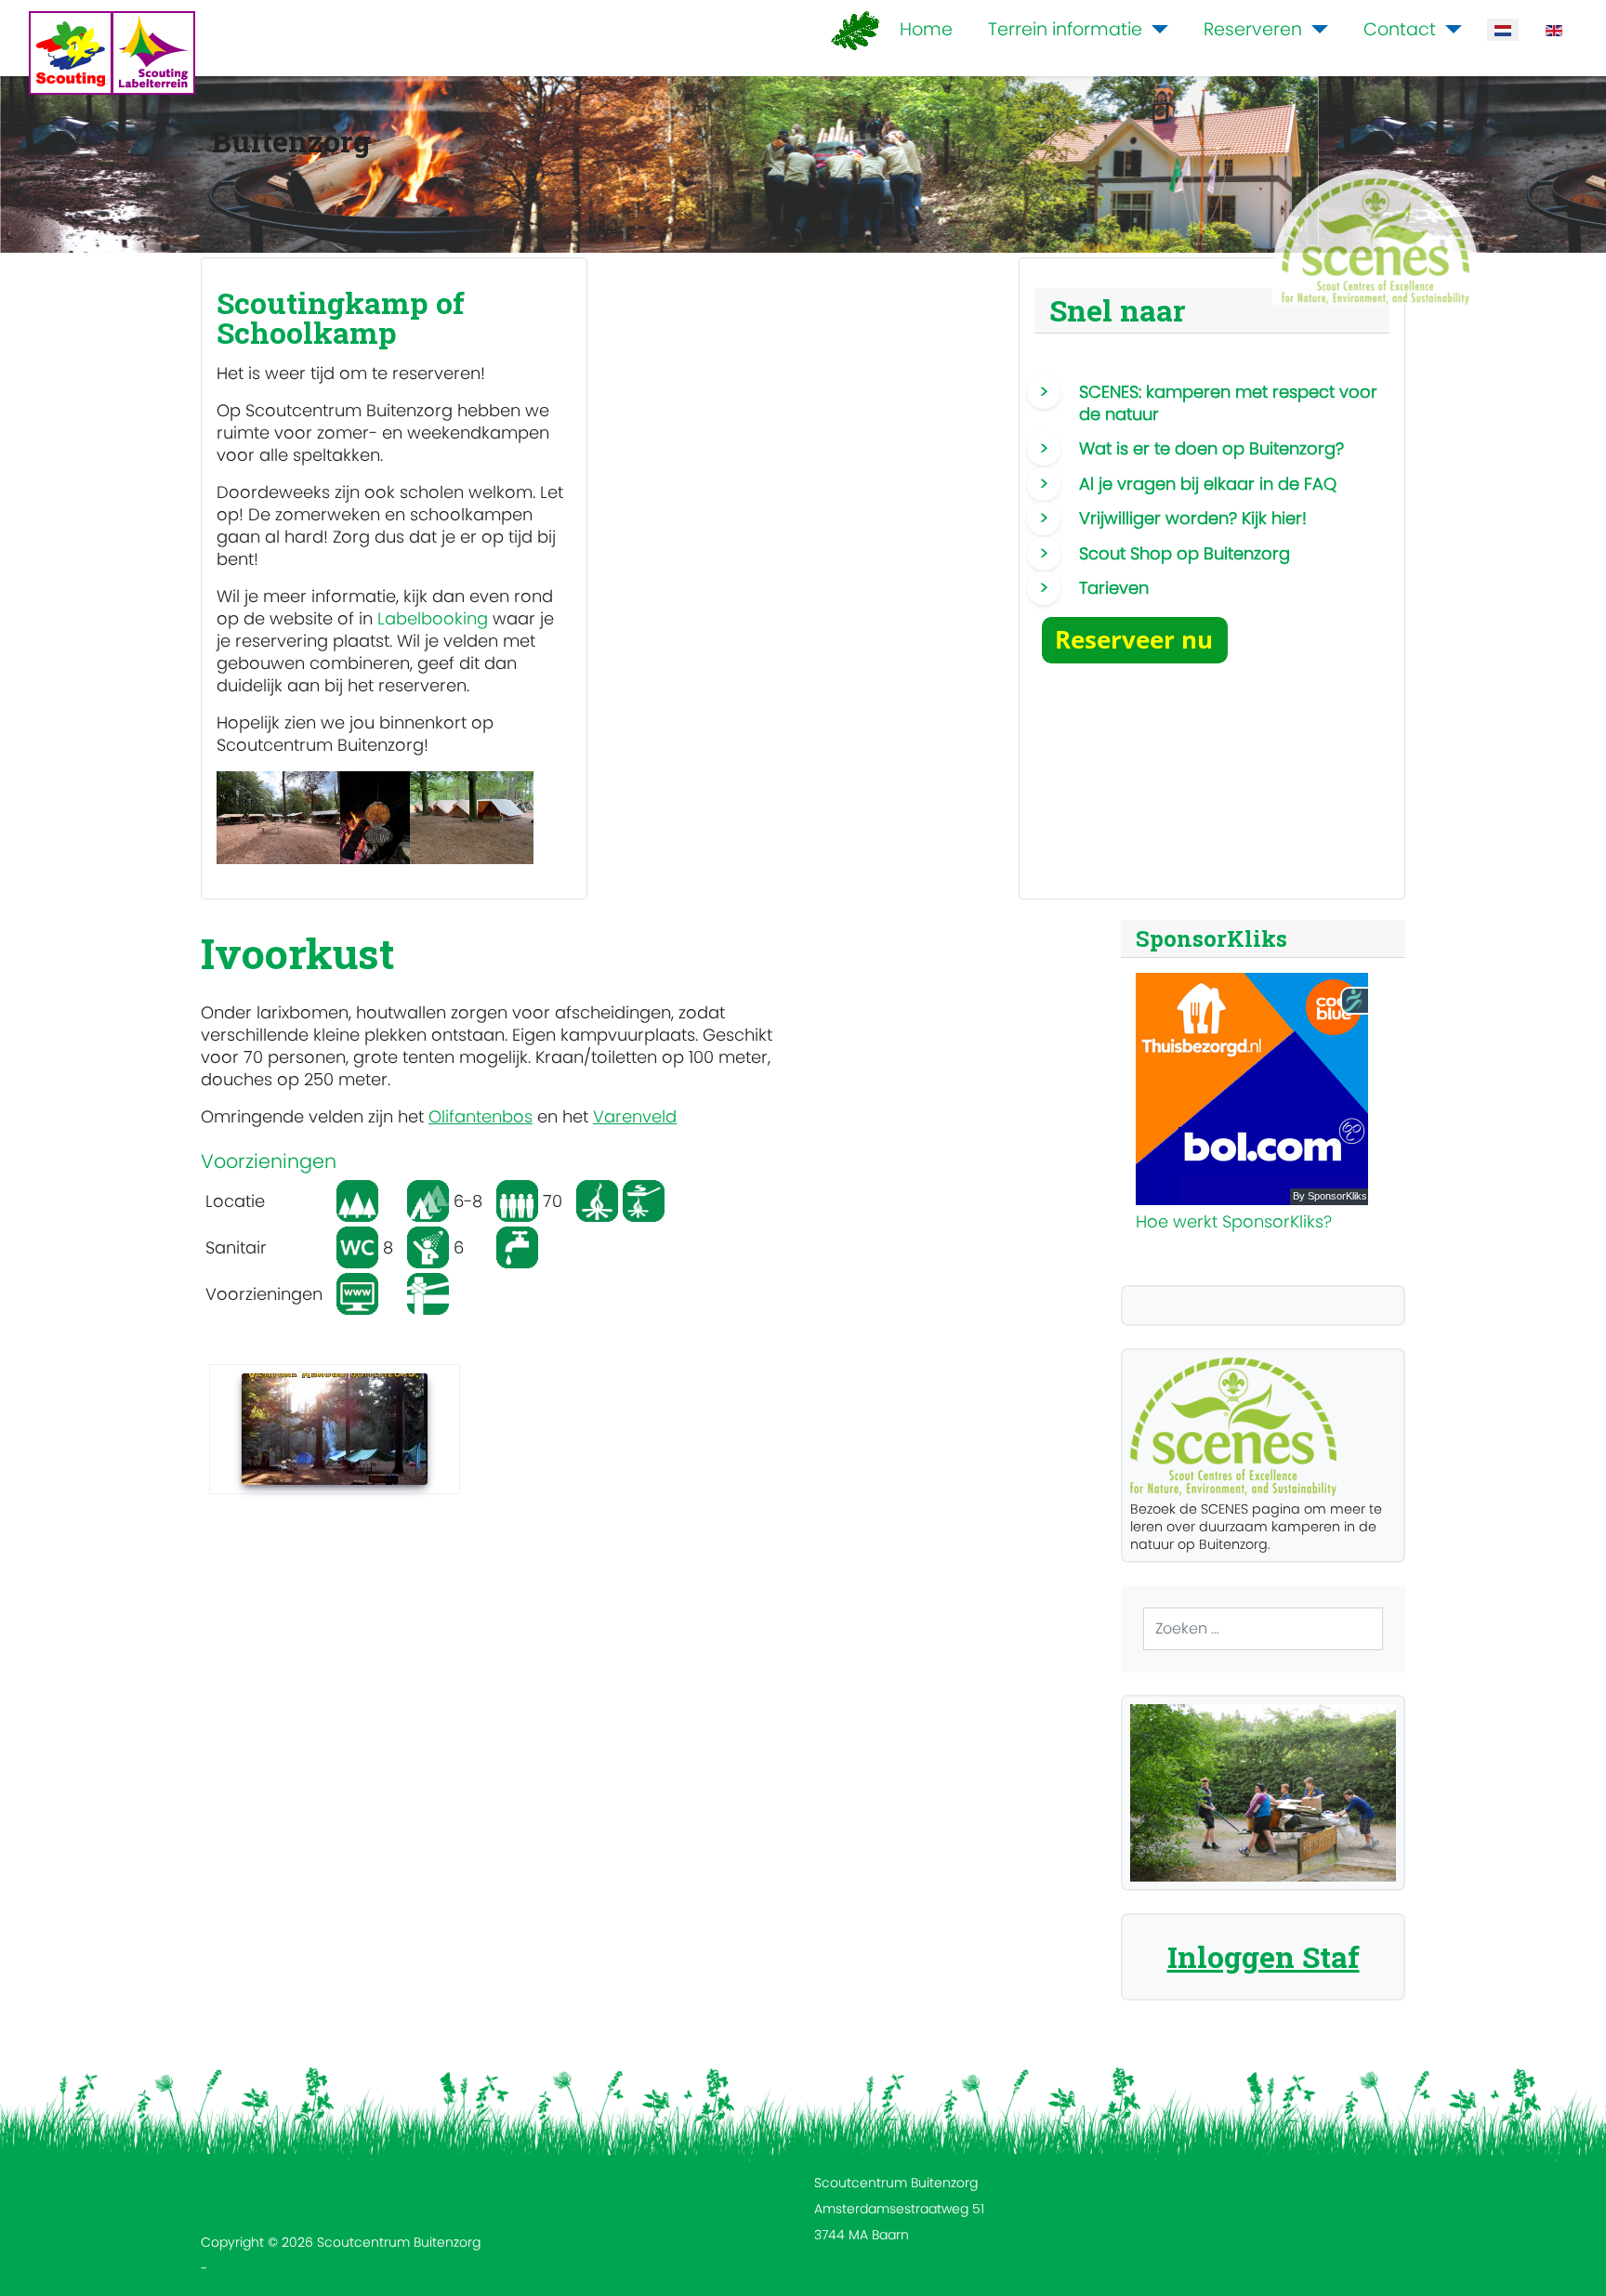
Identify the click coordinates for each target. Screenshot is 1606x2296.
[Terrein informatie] (1155, 30)
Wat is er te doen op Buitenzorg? (1211, 448)
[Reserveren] (1315, 30)
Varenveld (635, 1116)
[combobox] (1263, 1629)
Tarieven (1114, 588)
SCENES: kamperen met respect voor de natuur (1228, 403)
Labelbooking (433, 618)
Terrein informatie (1065, 29)
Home (926, 29)
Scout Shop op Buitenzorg (1185, 553)
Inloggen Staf (1264, 1956)
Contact (1400, 29)
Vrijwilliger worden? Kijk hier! (1193, 518)
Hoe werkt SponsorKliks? (1234, 1221)
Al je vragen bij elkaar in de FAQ (1208, 484)
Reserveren (1253, 29)
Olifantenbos (480, 1116)
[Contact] (1449, 30)
